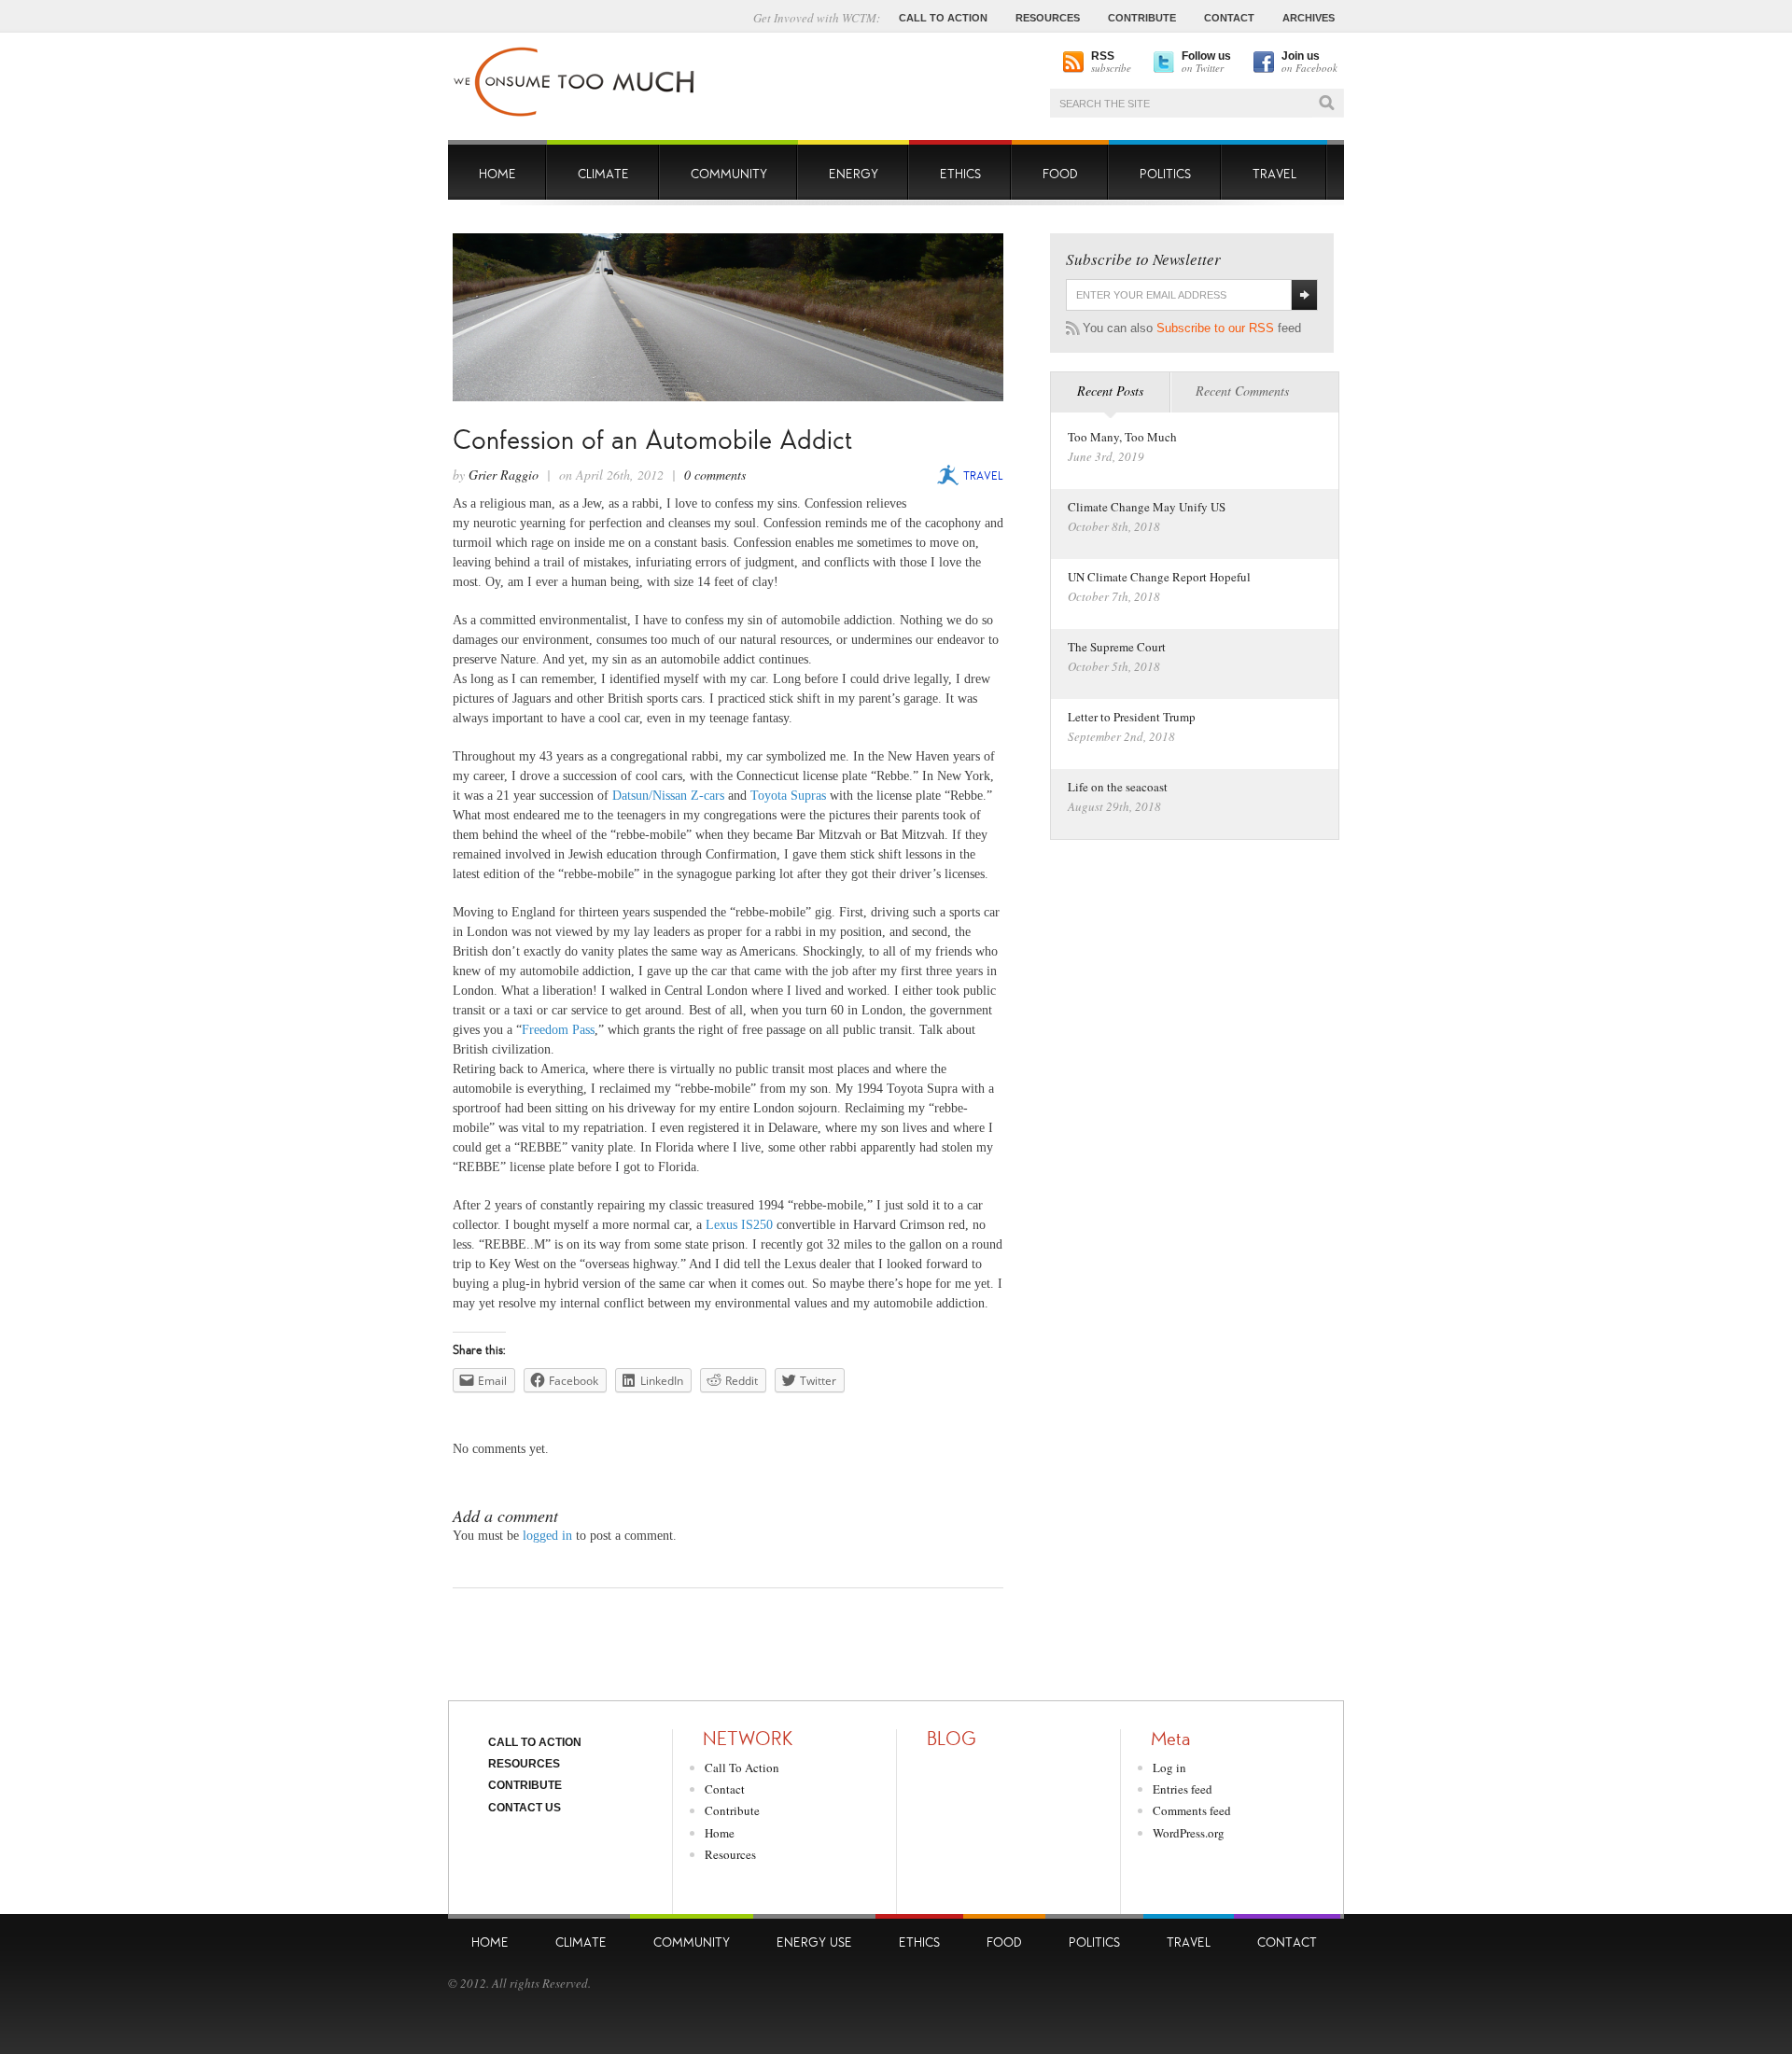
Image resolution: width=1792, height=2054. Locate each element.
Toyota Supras (788, 796)
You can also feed (1192, 328)
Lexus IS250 (739, 1225)
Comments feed (1192, 1810)
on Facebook (1309, 63)
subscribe (1111, 63)
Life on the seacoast (1118, 787)
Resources (524, 1764)
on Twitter (1206, 63)
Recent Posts (1110, 391)
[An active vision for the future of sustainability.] (575, 117)
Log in (1169, 1768)
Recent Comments (1242, 391)
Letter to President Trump (1132, 717)
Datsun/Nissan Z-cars (668, 796)
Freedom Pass (558, 1030)
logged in (547, 1536)
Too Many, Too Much (1122, 437)
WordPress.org (1189, 1833)
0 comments (715, 475)
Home (720, 1833)
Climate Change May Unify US (1147, 507)
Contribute (525, 1785)
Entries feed (1183, 1789)
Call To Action (535, 1742)
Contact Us (525, 1808)
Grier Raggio (504, 475)
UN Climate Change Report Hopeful (1159, 577)
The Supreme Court (1117, 647)
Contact (725, 1789)
